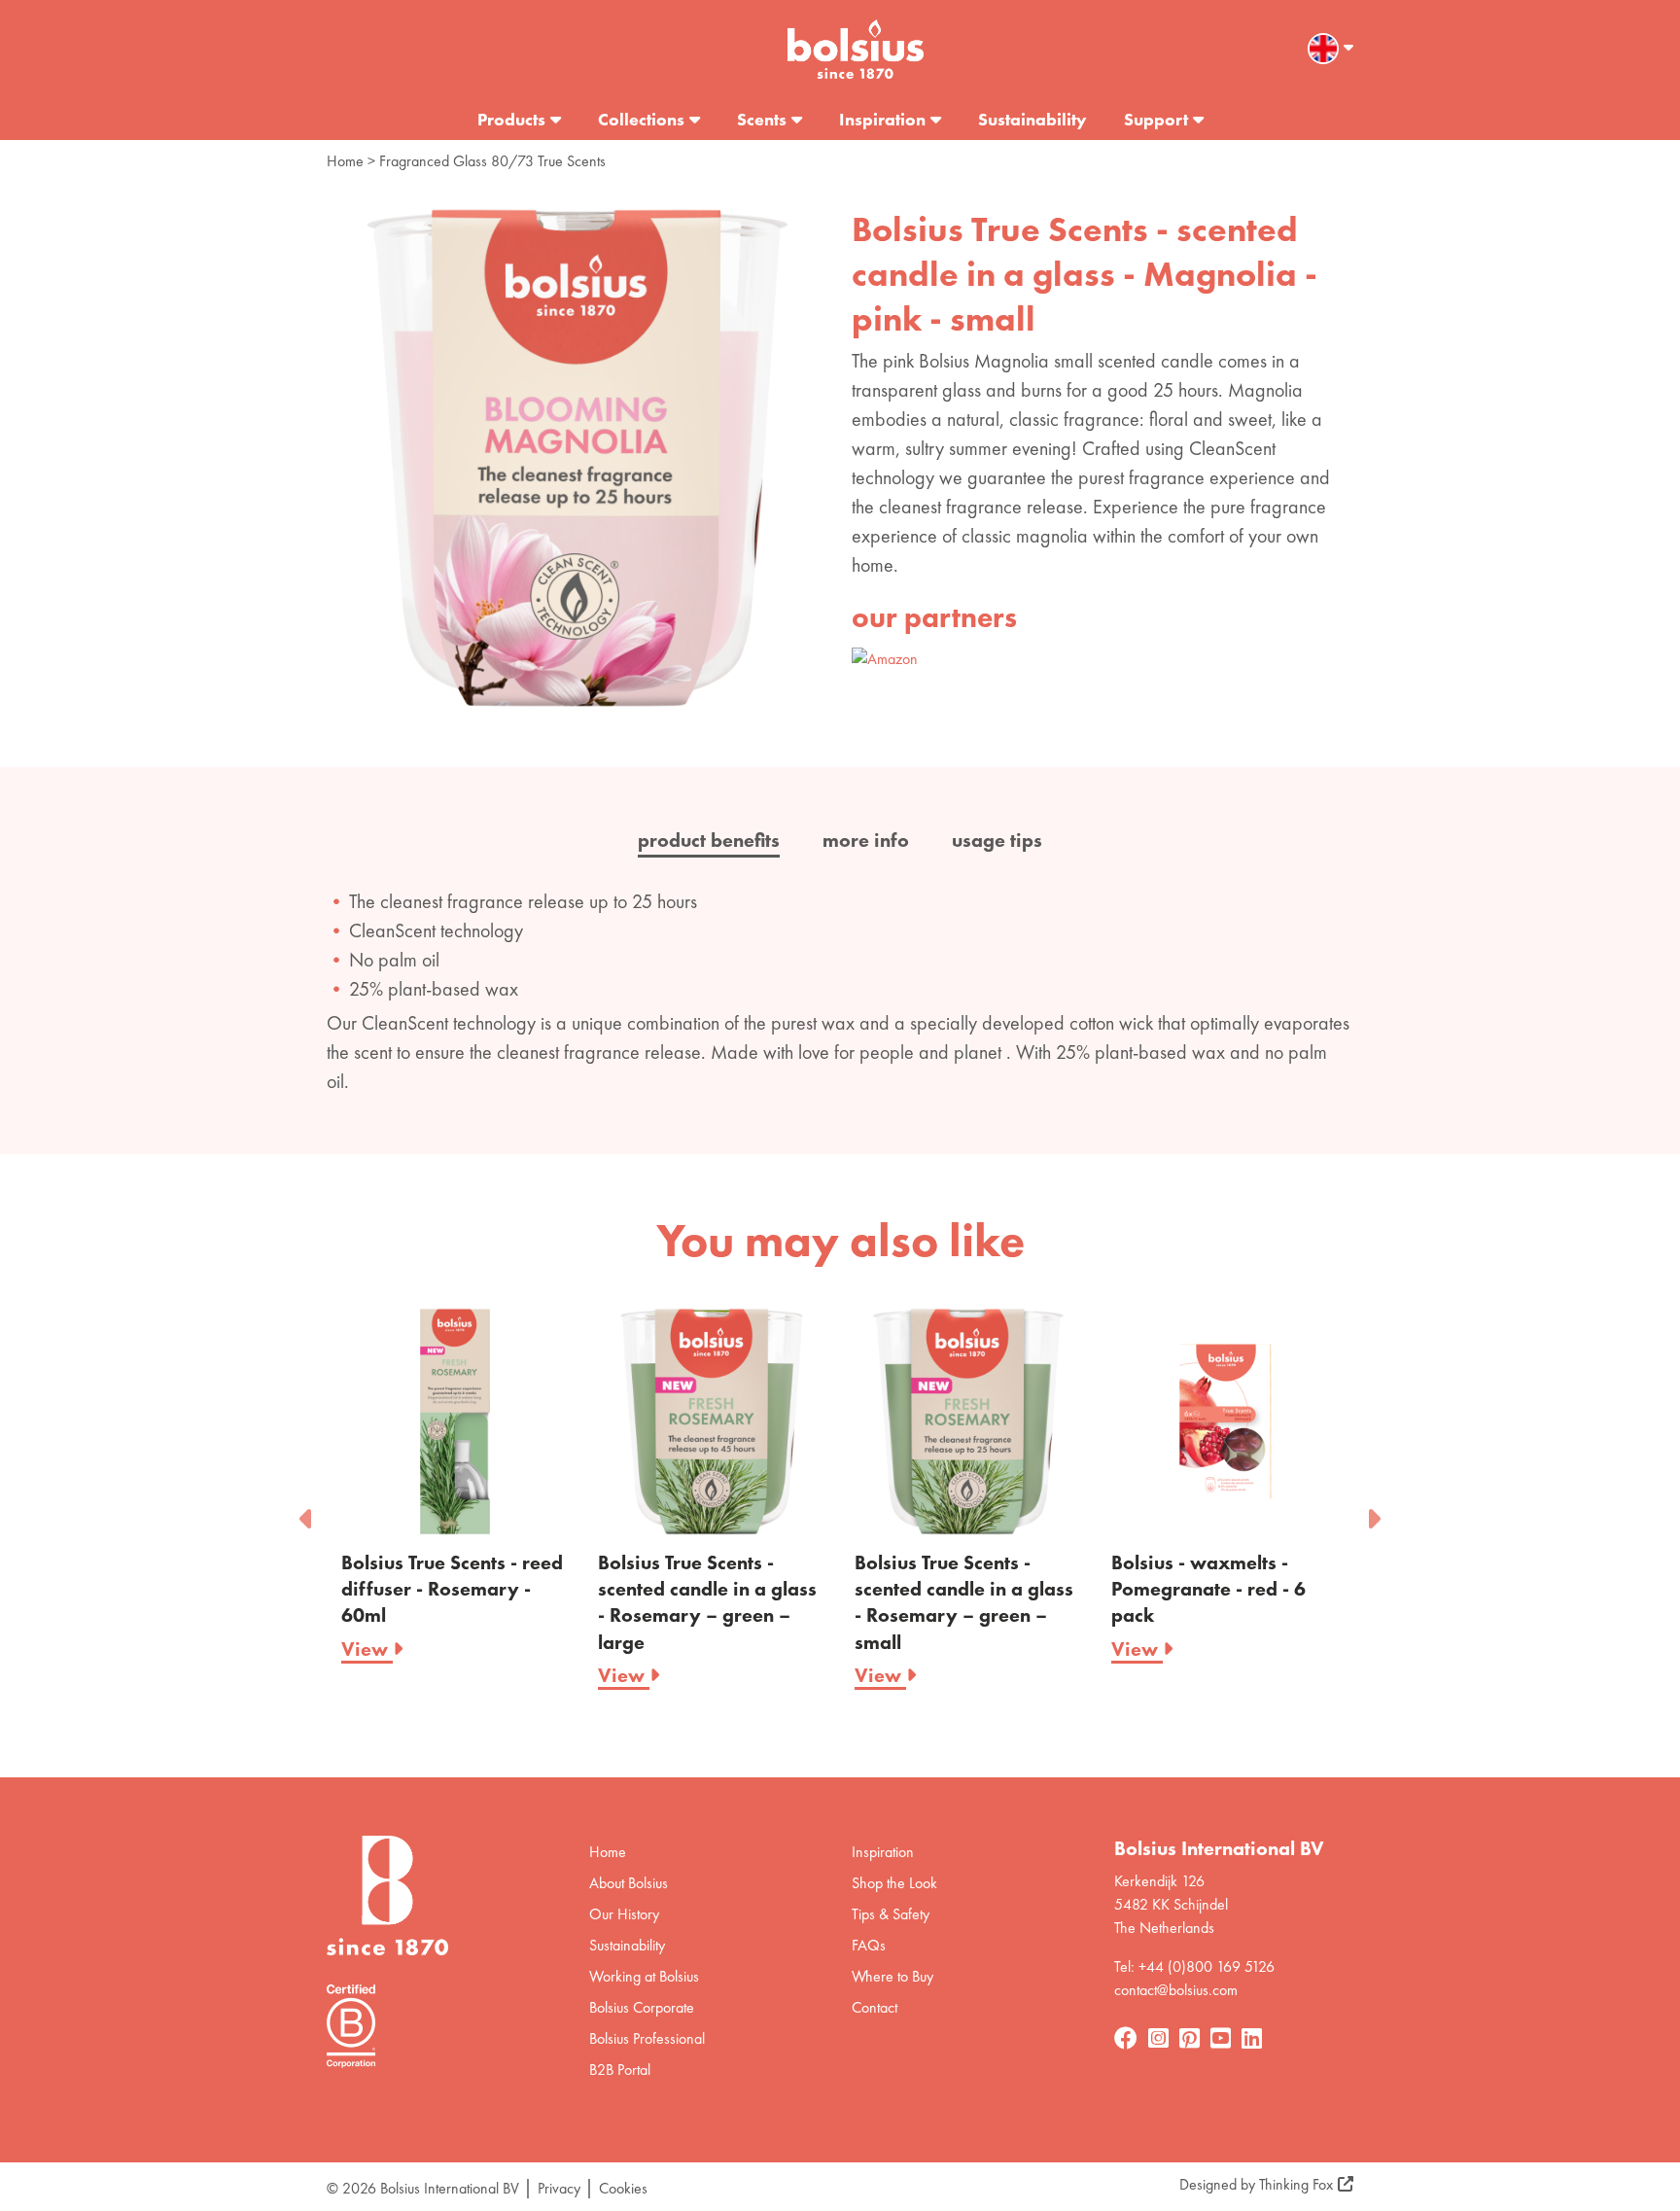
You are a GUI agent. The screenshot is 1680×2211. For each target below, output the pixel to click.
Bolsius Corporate (642, 2007)
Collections (641, 119)
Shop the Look (894, 1883)
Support (1156, 119)
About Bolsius (629, 1883)
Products (511, 119)
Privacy (559, 2188)
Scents (762, 119)
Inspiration (882, 119)
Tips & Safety (891, 1914)
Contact (875, 2007)
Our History (624, 1914)
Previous (307, 1513)
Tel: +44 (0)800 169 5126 (1194, 1966)
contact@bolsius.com (1176, 1990)
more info (866, 840)
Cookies (623, 2188)
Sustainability (1032, 119)
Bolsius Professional (647, 2038)
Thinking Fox (1296, 2184)
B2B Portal (620, 2070)
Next (1373, 1513)
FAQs (869, 1945)
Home (345, 161)
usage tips (997, 840)
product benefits (709, 840)
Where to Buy (892, 1976)
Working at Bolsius (644, 1976)
